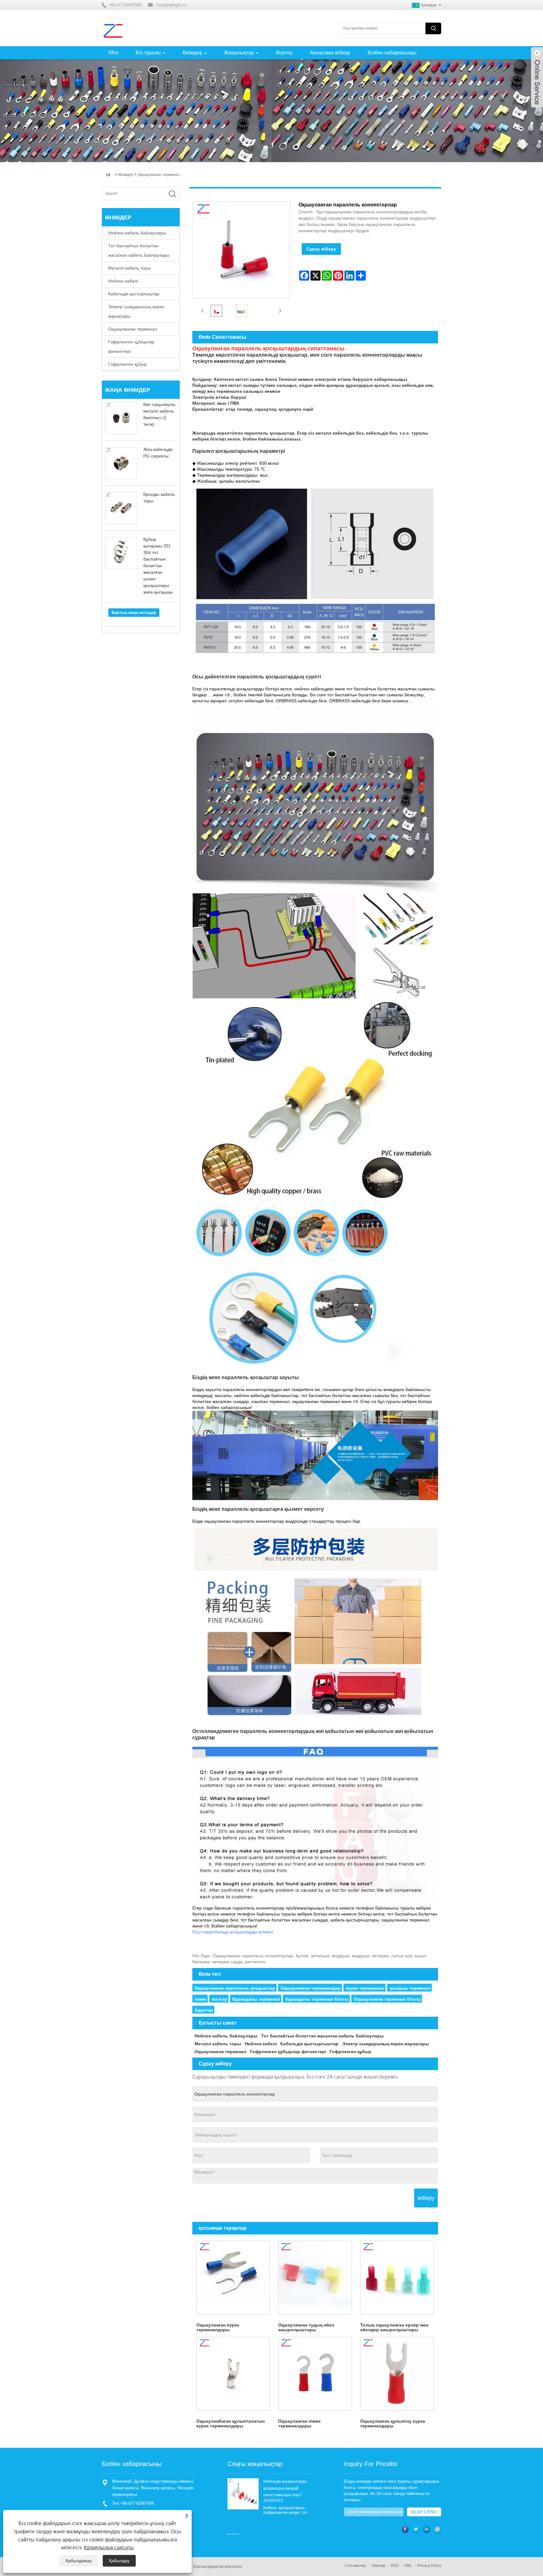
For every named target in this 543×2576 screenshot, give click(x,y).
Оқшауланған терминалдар (311, 1988)
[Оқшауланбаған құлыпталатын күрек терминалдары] (233, 2374)
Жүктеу (284, 53)
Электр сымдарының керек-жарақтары (137, 311)
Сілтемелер (355, 2566)
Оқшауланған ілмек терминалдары (299, 2423)
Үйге (113, 53)
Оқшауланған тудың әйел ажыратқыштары (306, 2327)
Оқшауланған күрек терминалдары (218, 2327)
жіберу (426, 2198)
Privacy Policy (429, 2566)
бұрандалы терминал (256, 1999)
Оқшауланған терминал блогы (387, 1999)
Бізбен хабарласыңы (392, 53)
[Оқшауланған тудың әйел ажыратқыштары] (315, 2278)
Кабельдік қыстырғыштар (134, 294)
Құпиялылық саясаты (109, 2548)
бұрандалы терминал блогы (317, 1999)
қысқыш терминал (410, 1988)
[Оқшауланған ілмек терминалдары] (315, 2374)
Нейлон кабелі (123, 281)
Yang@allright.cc (171, 5)
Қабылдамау (79, 2561)
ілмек (200, 1999)
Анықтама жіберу (330, 53)
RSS (395, 2566)
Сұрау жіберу (321, 249)
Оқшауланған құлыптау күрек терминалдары (393, 2423)
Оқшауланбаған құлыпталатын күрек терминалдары (230, 2423)
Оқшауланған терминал (159, 175)
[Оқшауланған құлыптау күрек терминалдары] (397, 2374)
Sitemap (378, 2566)
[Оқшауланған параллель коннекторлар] (217, 311)
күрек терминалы (365, 1988)
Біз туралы (148, 53)
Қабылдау (119, 2561)
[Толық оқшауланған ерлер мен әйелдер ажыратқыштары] (397, 2278)
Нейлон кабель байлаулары (137, 233)
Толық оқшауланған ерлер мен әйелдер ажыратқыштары (394, 2327)
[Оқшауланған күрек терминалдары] (233, 2278)
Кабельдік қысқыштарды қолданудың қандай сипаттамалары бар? (285, 2488)
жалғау (219, 1999)
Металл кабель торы (129, 268)
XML (408, 2566)
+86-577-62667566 (137, 2503)
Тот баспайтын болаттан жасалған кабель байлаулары (139, 250)
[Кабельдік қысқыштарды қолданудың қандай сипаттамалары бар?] (243, 2494)
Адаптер (204, 2010)
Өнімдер (192, 53)
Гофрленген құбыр (127, 364)
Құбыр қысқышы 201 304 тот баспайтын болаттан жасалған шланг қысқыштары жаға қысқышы (158, 566)
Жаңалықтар (239, 53)
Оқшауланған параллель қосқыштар (235, 1988)
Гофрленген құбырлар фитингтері (131, 347)
